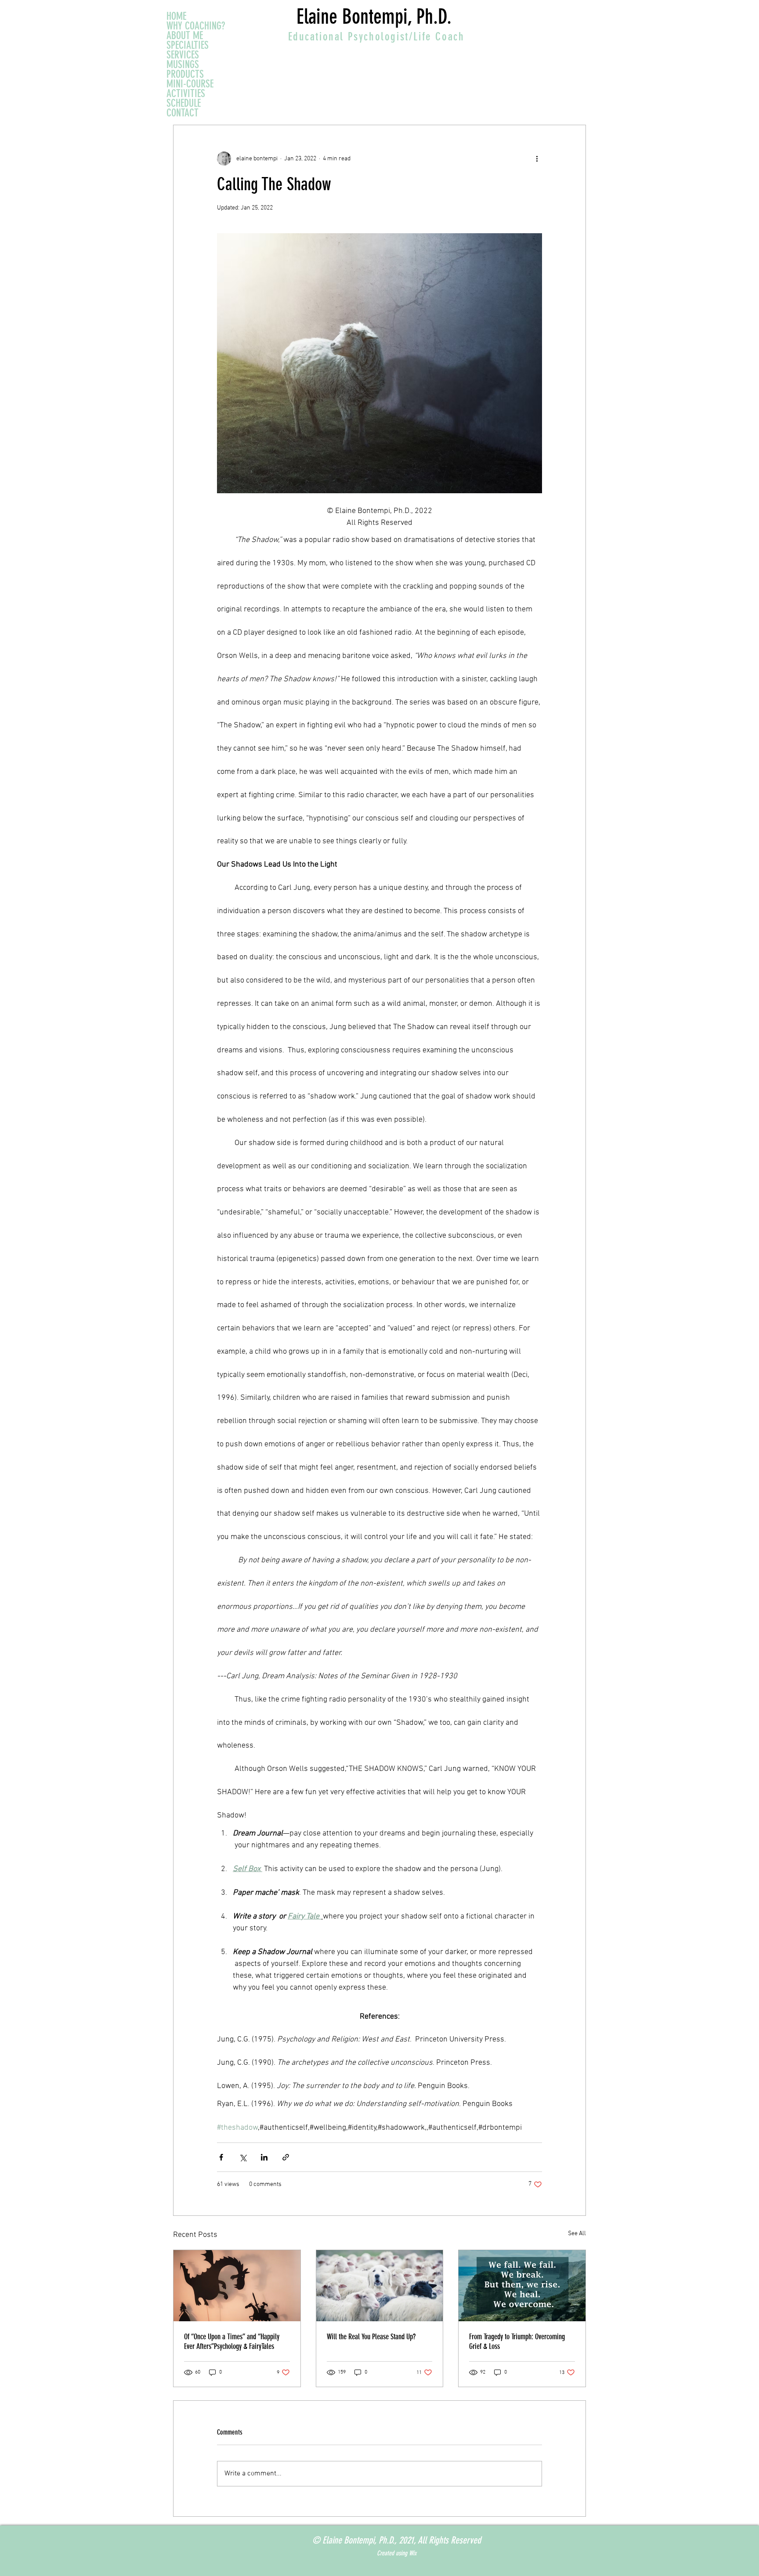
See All (577, 2234)
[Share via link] (286, 2157)
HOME (176, 16)
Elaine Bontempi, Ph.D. (374, 17)
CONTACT (183, 113)
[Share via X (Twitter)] (243, 2157)
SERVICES (183, 55)
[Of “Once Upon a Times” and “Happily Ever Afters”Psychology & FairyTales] (237, 2286)
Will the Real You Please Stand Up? (371, 2337)
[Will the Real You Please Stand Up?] (380, 2286)
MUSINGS (183, 65)
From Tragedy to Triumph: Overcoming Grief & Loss (517, 2341)
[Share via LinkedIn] (264, 2157)
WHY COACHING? (196, 26)
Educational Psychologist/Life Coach (376, 37)
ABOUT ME (185, 36)
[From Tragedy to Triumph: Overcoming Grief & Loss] (522, 2286)
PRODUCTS (185, 74)
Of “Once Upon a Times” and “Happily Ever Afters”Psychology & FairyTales (232, 2341)
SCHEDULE (184, 103)
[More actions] (537, 159)
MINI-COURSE (190, 84)
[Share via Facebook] (221, 2157)
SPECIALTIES (188, 45)
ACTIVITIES (186, 94)
